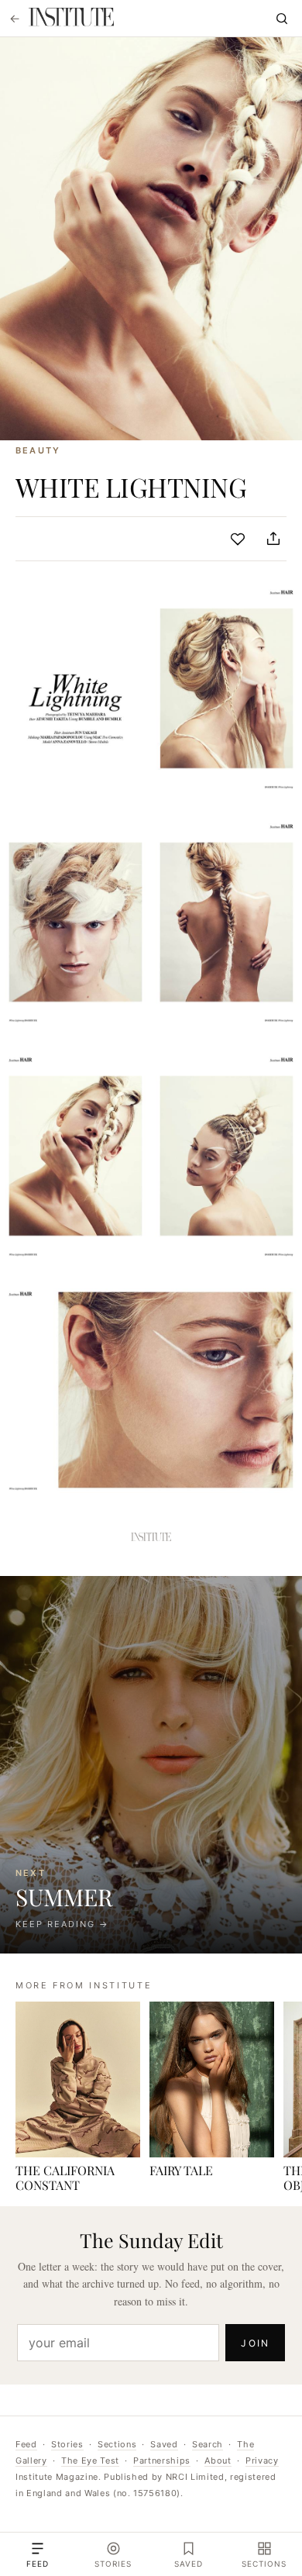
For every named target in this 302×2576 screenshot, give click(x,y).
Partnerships (162, 2460)
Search (208, 2444)
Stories (67, 2444)
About (218, 2460)
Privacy (262, 2460)
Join (255, 2343)
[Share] (273, 539)
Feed (26, 2444)
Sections (117, 2444)
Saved (164, 2444)
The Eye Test (90, 2460)
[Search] (282, 19)
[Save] (238, 539)
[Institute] (71, 19)
